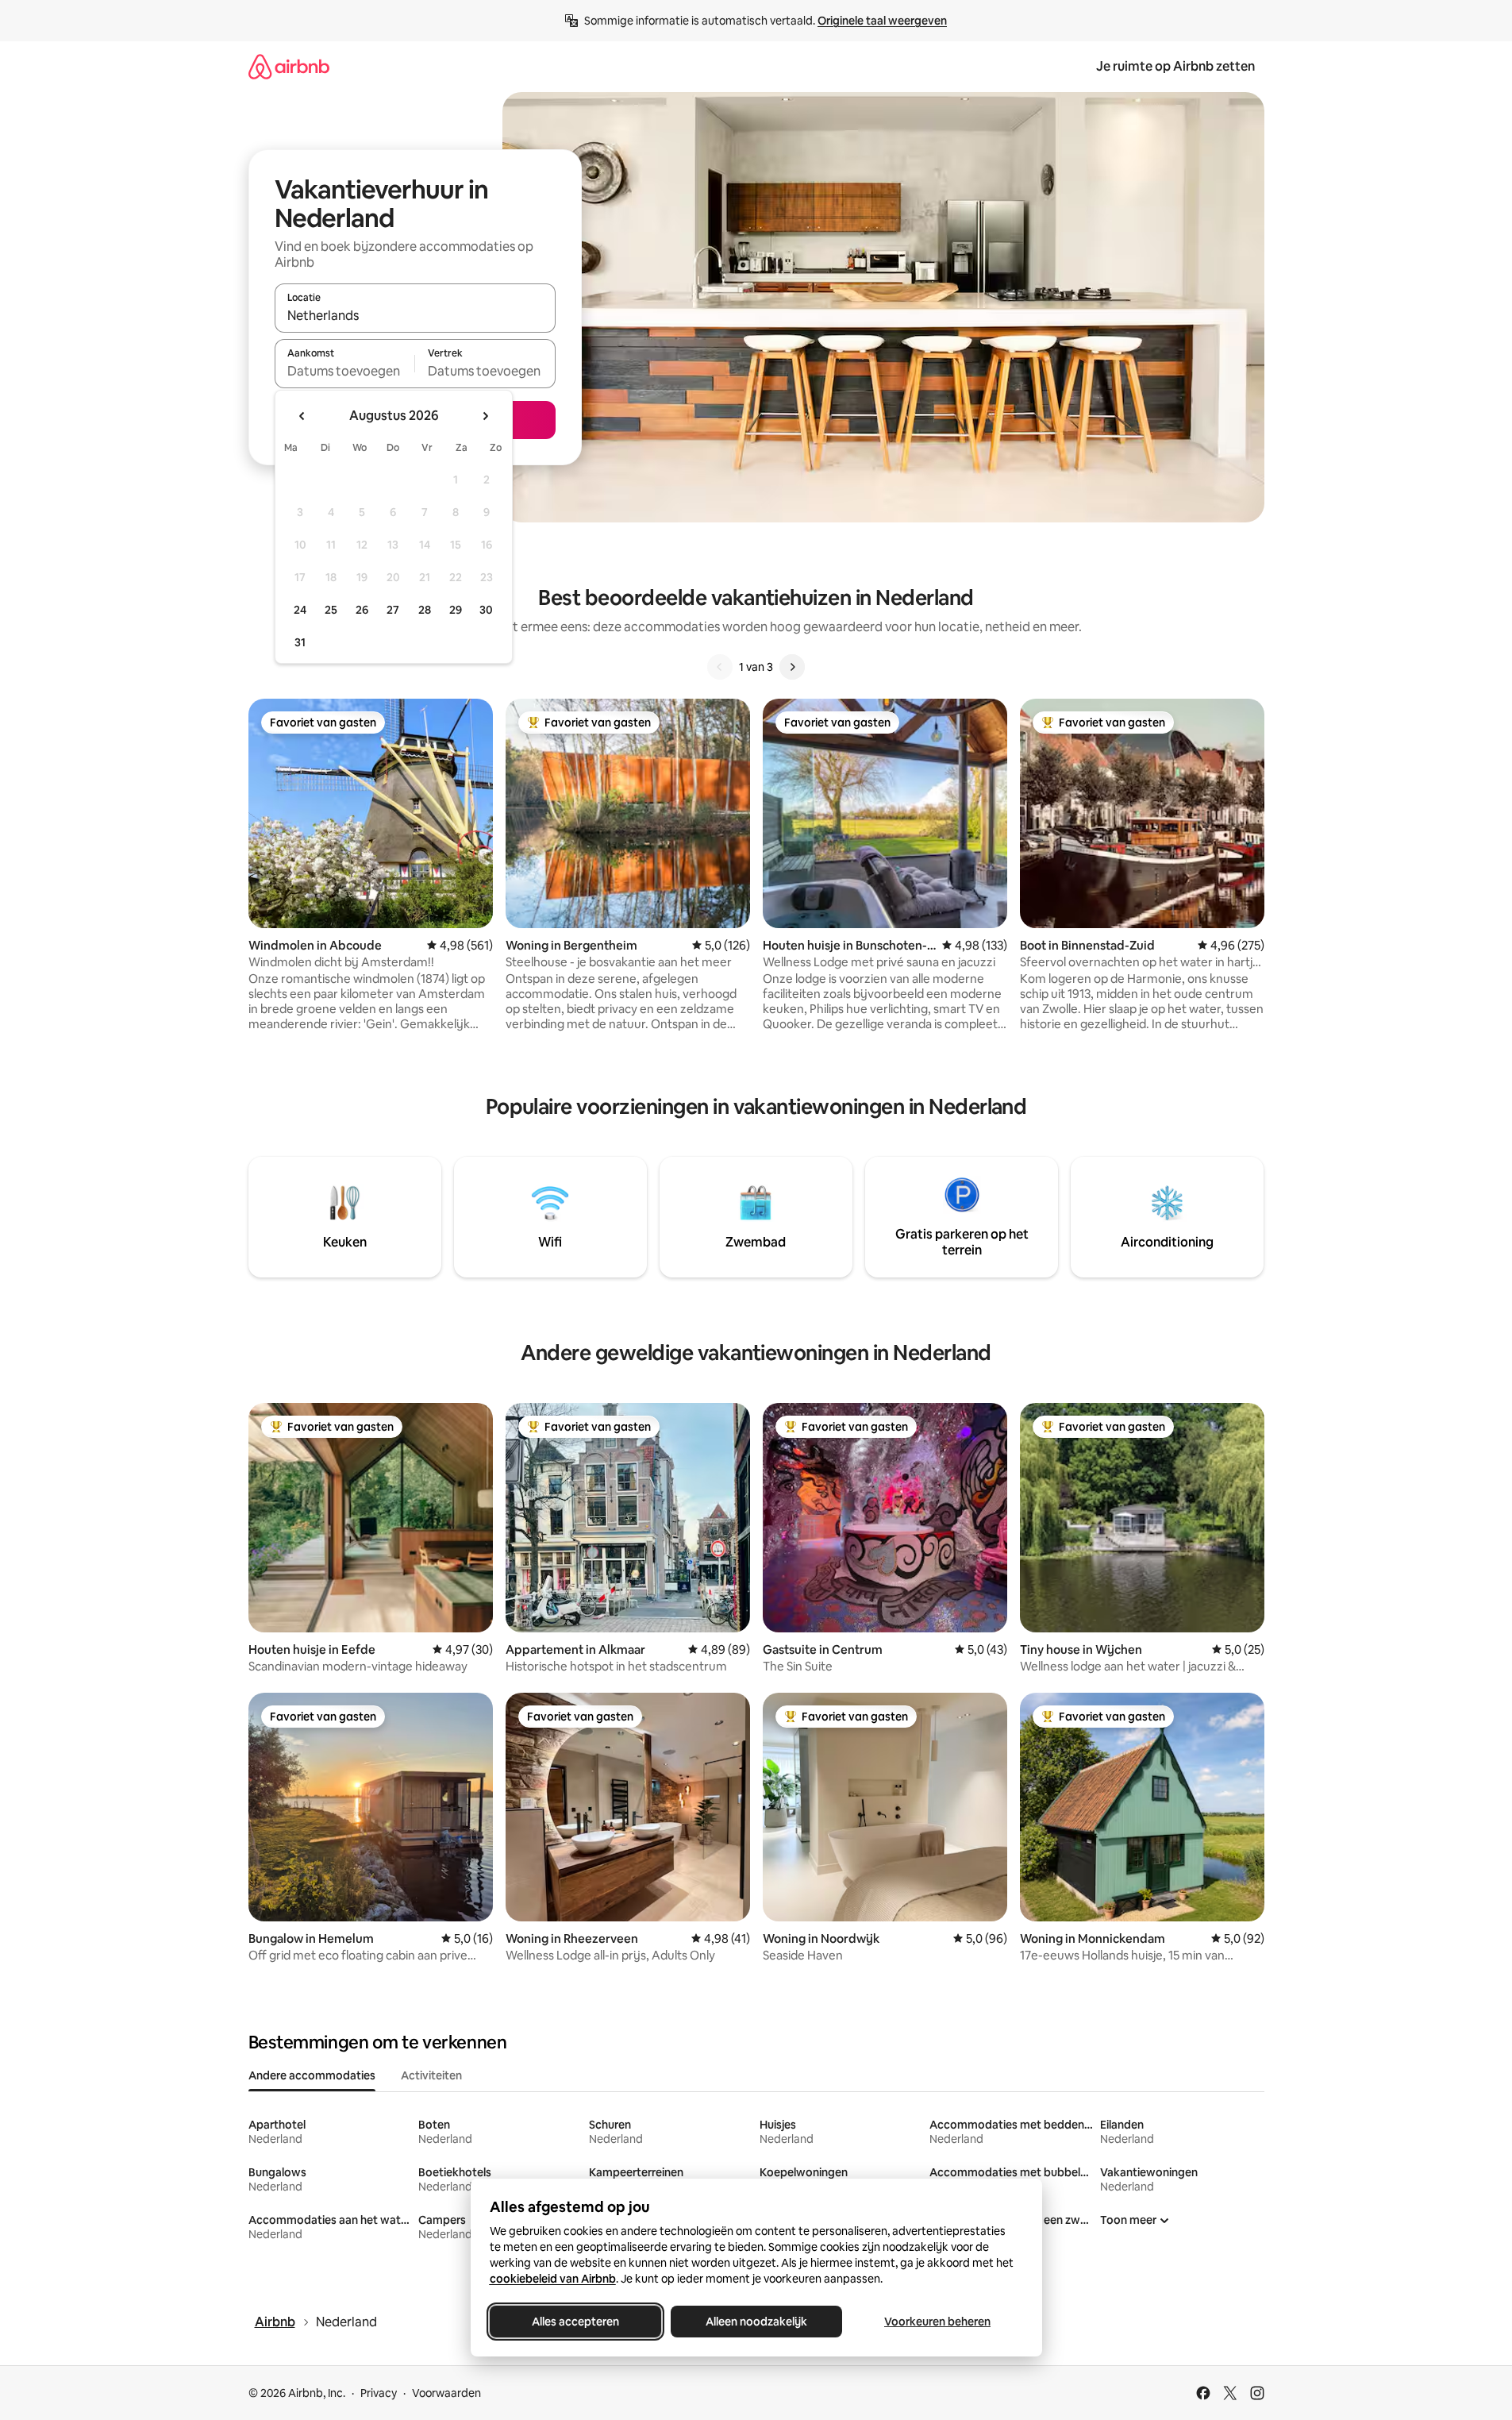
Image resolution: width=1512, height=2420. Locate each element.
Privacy (379, 2393)
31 (300, 642)
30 (486, 610)
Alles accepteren (575, 2322)
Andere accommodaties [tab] (312, 2075)
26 (362, 610)
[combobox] (415, 315)
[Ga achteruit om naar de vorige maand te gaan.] (302, 416)
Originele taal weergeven (882, 21)
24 (300, 610)
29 (456, 610)
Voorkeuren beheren (937, 2322)
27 (393, 610)
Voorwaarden (446, 2393)
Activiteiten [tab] (431, 2075)
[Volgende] (792, 667)
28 (425, 610)
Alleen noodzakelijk (756, 2322)
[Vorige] (720, 667)
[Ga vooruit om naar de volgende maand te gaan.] (485, 416)
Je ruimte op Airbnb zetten (1175, 66)
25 (331, 610)
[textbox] (345, 371)
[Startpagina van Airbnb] (289, 66)
